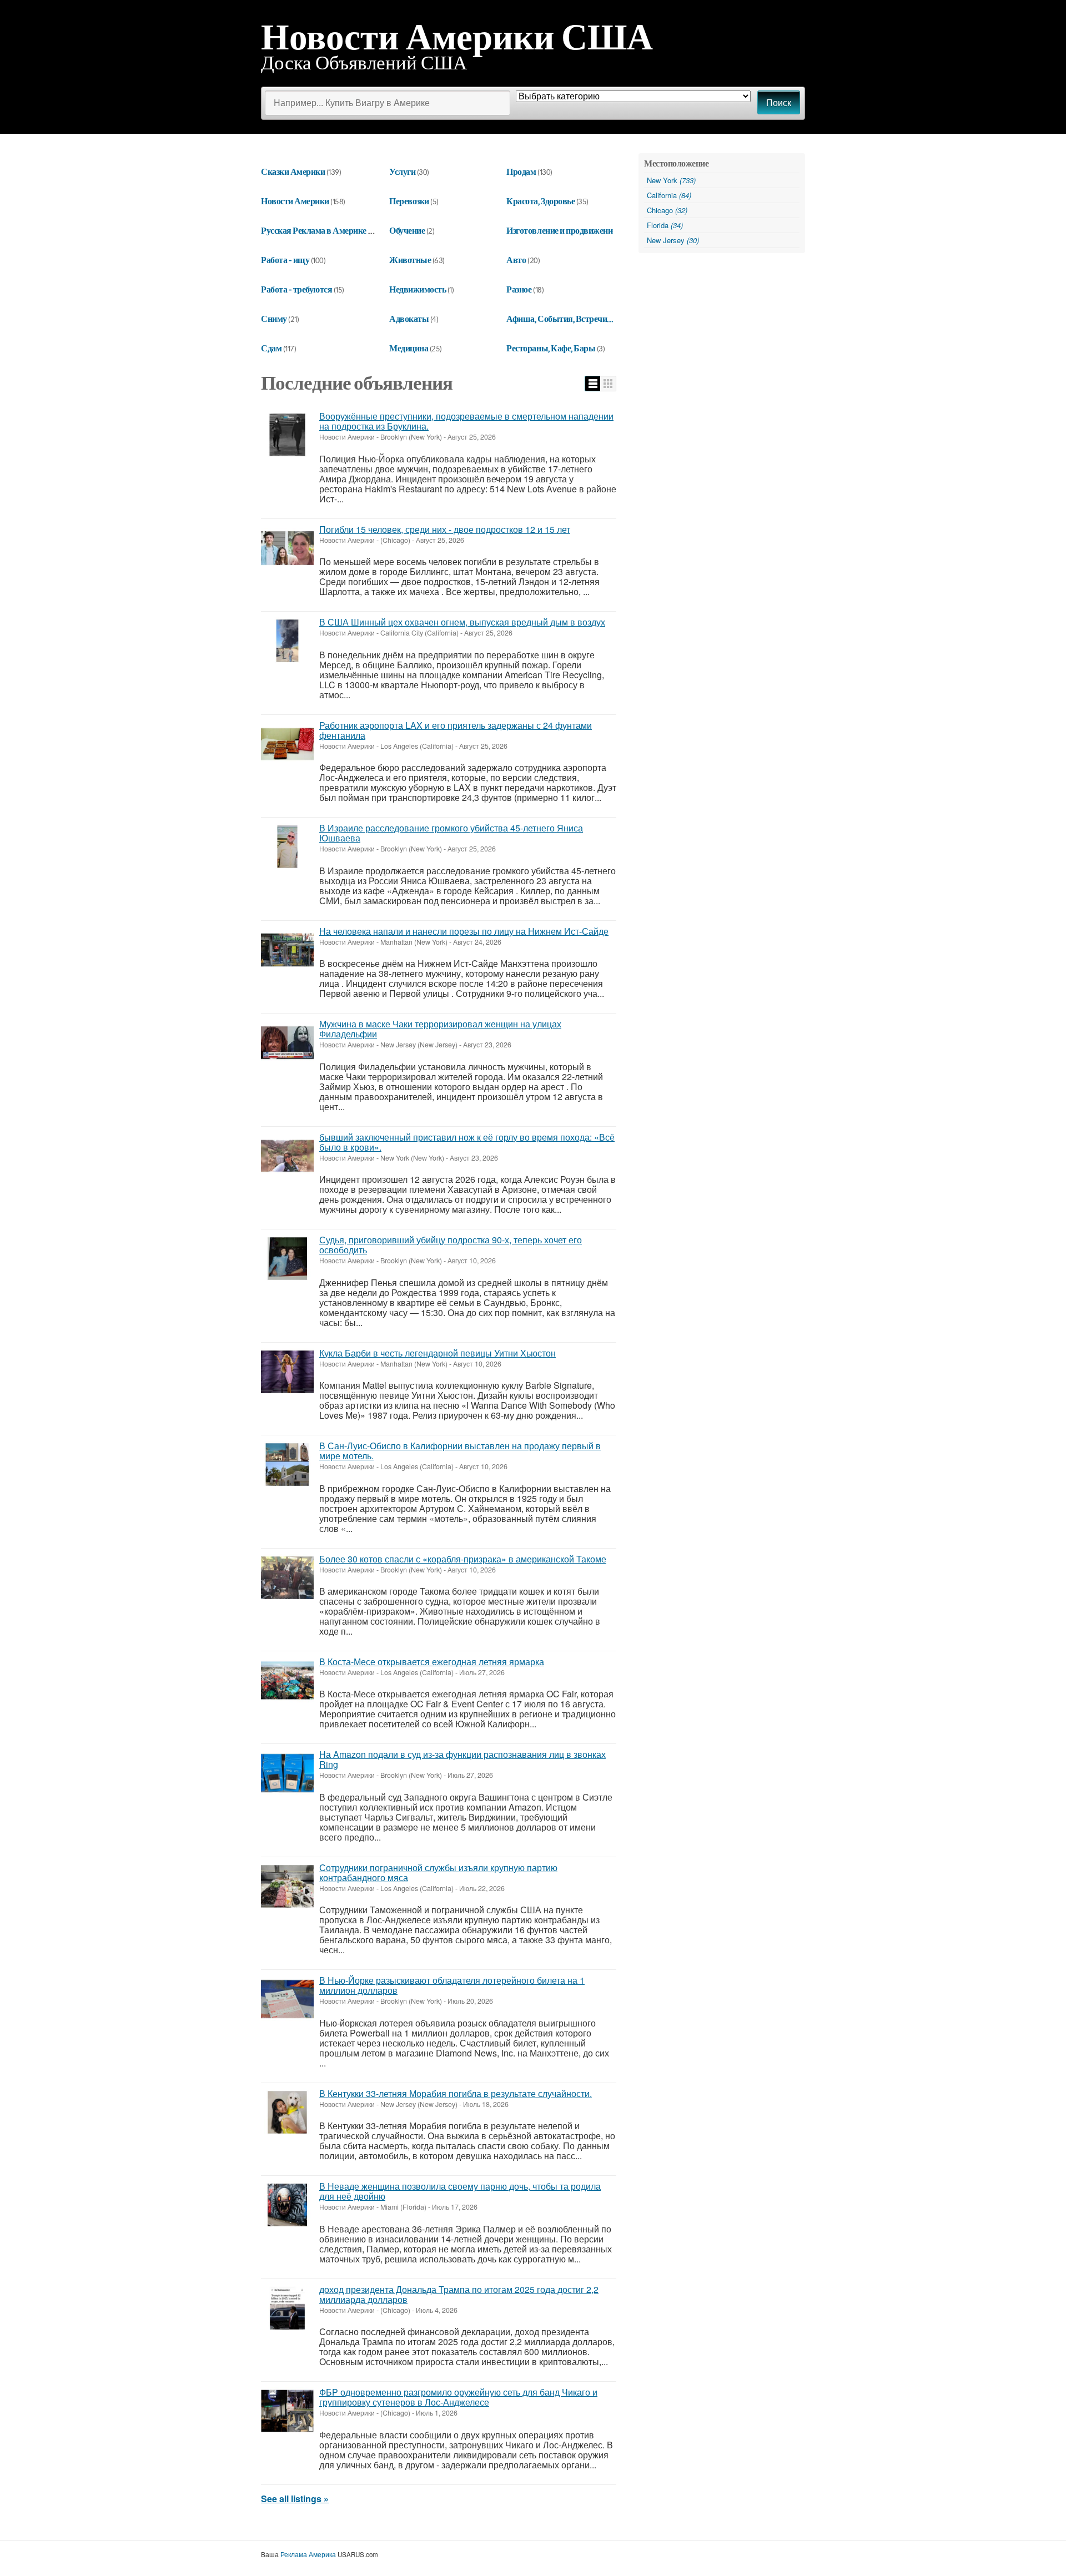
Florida (665, 225)
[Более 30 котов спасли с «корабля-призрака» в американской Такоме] (287, 1578)
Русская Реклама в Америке (314, 230)
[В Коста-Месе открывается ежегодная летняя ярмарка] (287, 1680)
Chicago (667, 210)
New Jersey (673, 240)
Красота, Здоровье (540, 201)
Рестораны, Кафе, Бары (551, 348)
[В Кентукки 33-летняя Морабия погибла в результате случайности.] (287, 2112)
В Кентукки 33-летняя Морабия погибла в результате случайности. (456, 2093)
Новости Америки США (457, 36)
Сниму (274, 319)
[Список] (593, 384)
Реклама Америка (308, 2554)
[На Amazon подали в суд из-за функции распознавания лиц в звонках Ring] (287, 1773)
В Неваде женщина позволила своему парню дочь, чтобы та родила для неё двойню (460, 2191)
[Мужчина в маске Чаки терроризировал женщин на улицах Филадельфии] (287, 1043)
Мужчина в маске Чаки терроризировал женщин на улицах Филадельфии (440, 1029)
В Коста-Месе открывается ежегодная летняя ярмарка (432, 1662)
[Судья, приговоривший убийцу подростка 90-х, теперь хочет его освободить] (287, 1259)
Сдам (271, 348)
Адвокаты (409, 319)
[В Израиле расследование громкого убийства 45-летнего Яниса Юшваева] (287, 847)
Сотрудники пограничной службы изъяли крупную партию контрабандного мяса (438, 1872)
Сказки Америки (293, 172)
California (669, 195)
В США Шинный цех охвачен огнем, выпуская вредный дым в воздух (462, 622)
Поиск (779, 103)
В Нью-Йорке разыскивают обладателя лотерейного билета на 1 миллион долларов (452, 1985)
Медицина (409, 348)
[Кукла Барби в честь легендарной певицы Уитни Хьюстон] (287, 1372)
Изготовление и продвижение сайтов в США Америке (607, 230)
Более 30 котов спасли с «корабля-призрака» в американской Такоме (463, 1559)
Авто (516, 260)
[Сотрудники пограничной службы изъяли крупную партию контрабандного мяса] (287, 1886)
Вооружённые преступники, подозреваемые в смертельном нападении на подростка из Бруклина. (466, 421)
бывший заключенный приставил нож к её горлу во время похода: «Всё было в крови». (467, 1142)
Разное (519, 289)
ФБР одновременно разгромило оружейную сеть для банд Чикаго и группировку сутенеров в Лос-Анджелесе (458, 2397)
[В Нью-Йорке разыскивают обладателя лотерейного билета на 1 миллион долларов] (287, 1999)
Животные (410, 260)
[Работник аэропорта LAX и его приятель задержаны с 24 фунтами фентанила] (287, 744)
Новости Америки (295, 201)
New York (671, 180)
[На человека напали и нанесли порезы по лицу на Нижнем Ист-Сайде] (287, 950)
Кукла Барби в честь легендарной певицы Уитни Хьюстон (438, 1353)
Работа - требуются (296, 289)
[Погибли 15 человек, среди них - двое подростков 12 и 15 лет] (287, 548)
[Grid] (608, 384)
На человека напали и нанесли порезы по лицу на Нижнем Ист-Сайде (464, 931)
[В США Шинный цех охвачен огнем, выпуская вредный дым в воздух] (287, 641)
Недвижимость (418, 289)
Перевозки (409, 201)
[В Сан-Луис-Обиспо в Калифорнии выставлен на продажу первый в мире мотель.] (287, 1465)
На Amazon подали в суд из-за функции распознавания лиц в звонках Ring (462, 1759)
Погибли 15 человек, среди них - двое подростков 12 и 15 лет (445, 529)
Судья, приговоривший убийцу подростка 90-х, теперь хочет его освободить (451, 1245)
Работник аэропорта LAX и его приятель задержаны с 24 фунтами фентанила (456, 730)
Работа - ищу (285, 260)
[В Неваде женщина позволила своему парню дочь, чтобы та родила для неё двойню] (287, 2205)
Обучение (407, 230)
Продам (521, 172)
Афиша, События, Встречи (557, 319)
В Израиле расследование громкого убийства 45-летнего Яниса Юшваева (451, 833)
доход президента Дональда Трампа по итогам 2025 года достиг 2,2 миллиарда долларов (459, 2294)
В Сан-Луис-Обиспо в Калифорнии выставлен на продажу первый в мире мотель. (460, 1451)
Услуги (402, 172)
